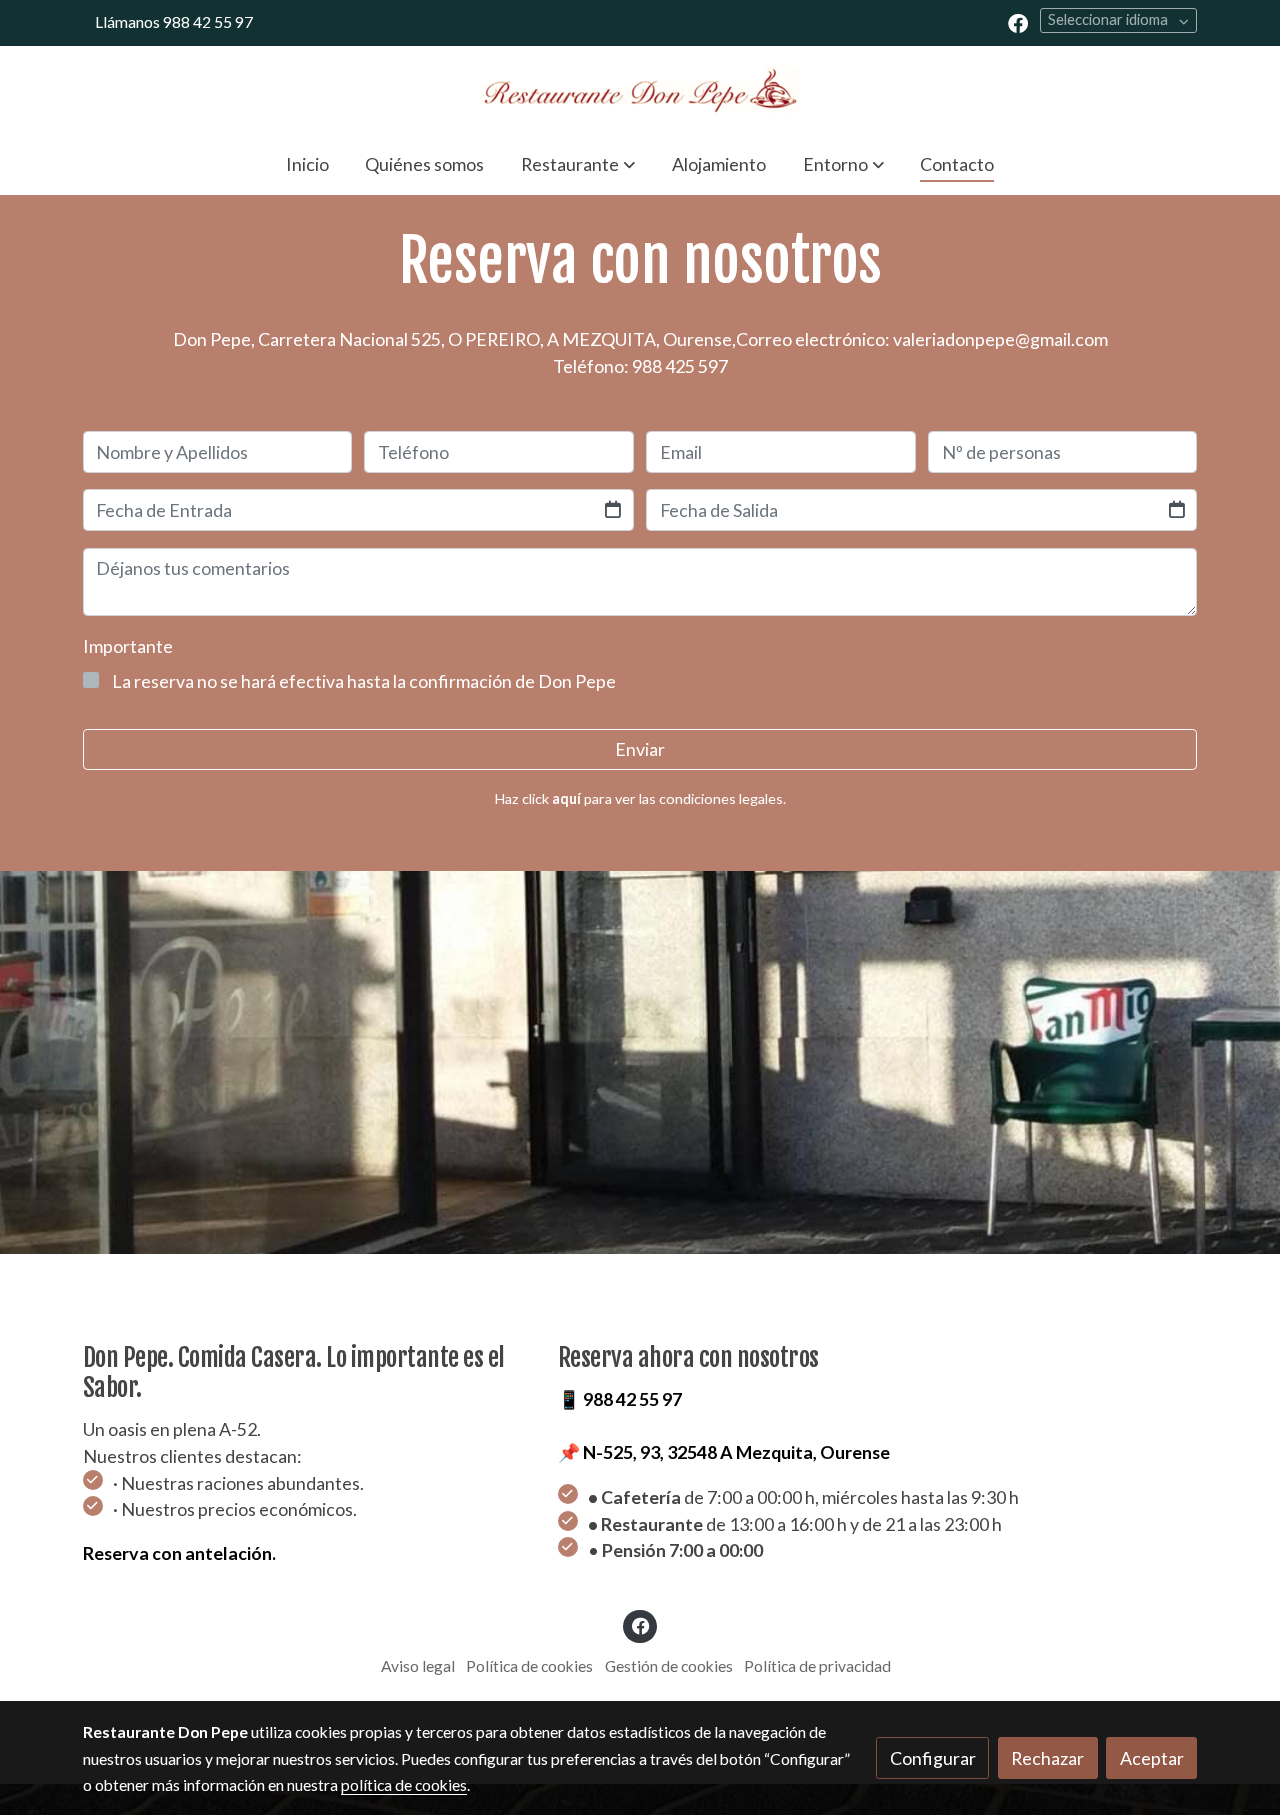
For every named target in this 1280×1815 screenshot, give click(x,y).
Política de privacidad (817, 1666)
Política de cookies (529, 1666)
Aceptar (1152, 1758)
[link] (640, 89)
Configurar (933, 1758)
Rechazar (1047, 1758)
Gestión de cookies (669, 1666)
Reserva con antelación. (179, 1553)
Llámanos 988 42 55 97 (174, 22)
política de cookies (404, 1785)
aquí (566, 798)
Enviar (640, 749)
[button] (578, 164)
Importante (128, 646)
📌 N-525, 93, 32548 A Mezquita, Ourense (724, 1452)
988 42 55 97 (632, 1399)
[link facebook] (1018, 22)
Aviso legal (418, 1666)
